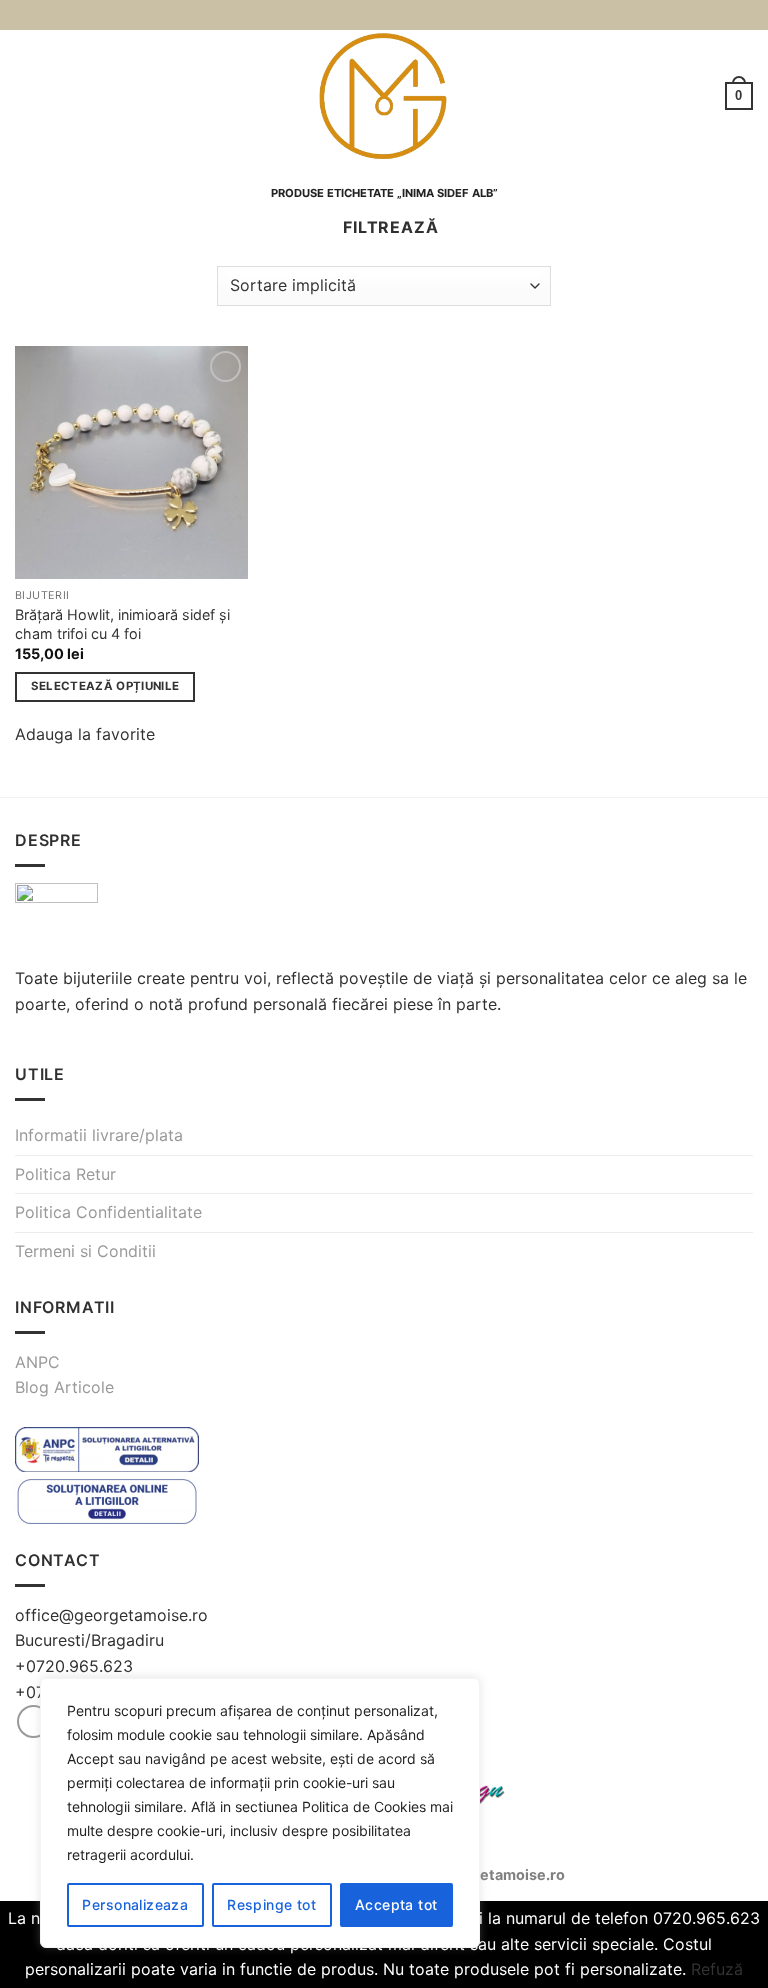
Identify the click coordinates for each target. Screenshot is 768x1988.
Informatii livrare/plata (99, 1135)
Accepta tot (396, 1904)
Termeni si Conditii (85, 1251)
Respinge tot (271, 1904)
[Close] (459, 1695)
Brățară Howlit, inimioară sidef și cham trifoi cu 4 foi (122, 624)
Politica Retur (65, 1174)
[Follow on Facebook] (33, 1721)
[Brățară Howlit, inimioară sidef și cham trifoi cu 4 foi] (131, 462)
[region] (260, 1813)
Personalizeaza (135, 1904)
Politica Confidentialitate (108, 1212)
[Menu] (27, 95)
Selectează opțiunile (105, 686)
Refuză (717, 1969)
